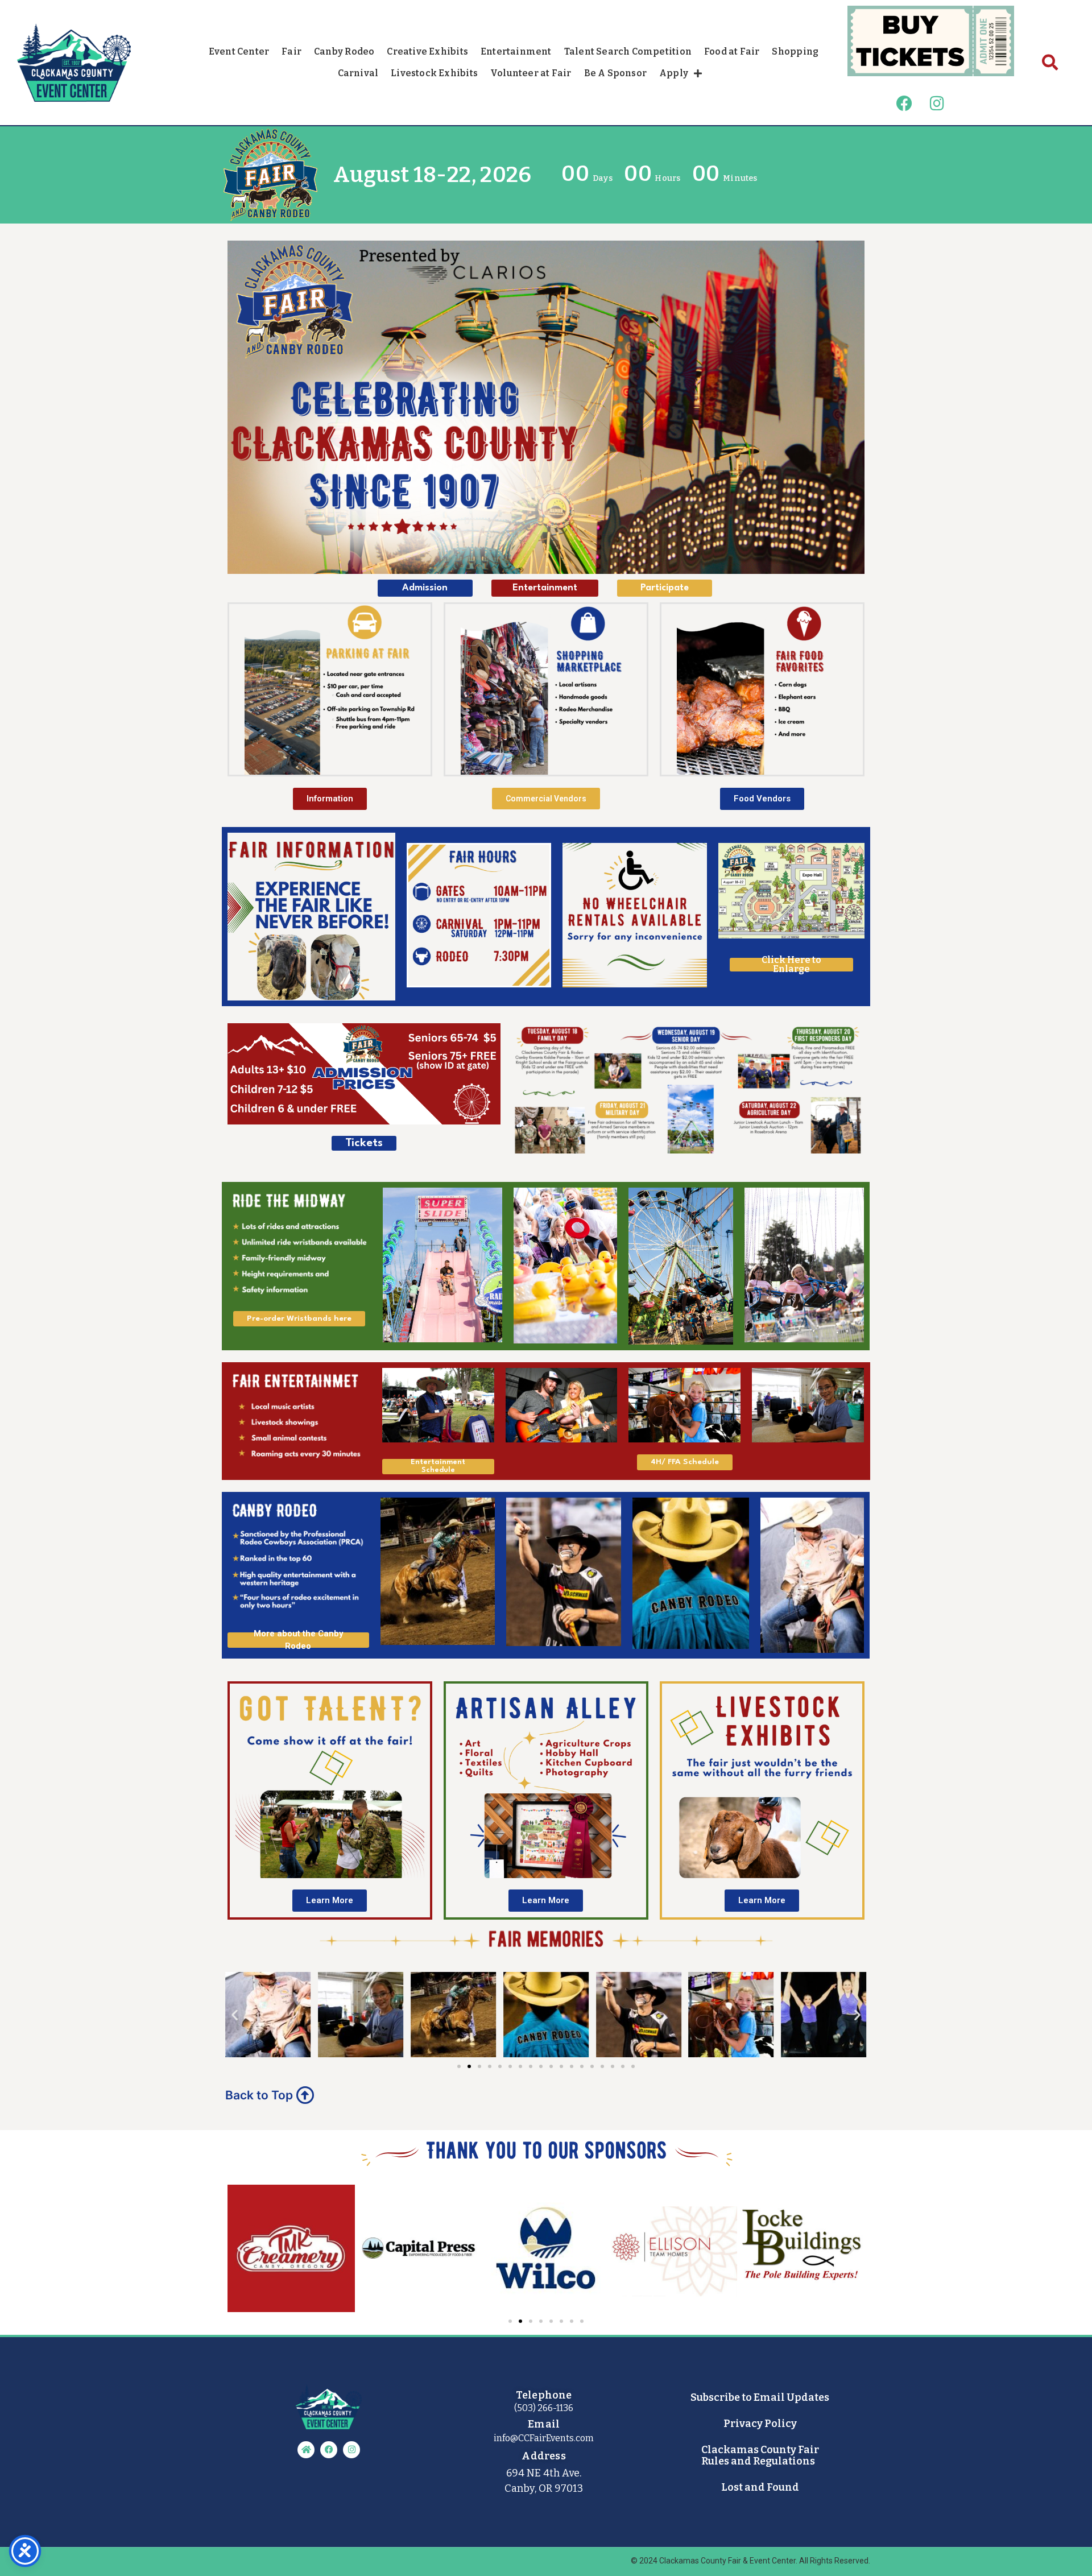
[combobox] (475, 109)
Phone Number (421, 106)
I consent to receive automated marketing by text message (530, 126)
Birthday (435, 218)
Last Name (430, 185)
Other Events (431, 334)
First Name (429, 152)
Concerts (423, 291)
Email (441, 73)
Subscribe (501, 363)
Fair (411, 312)
